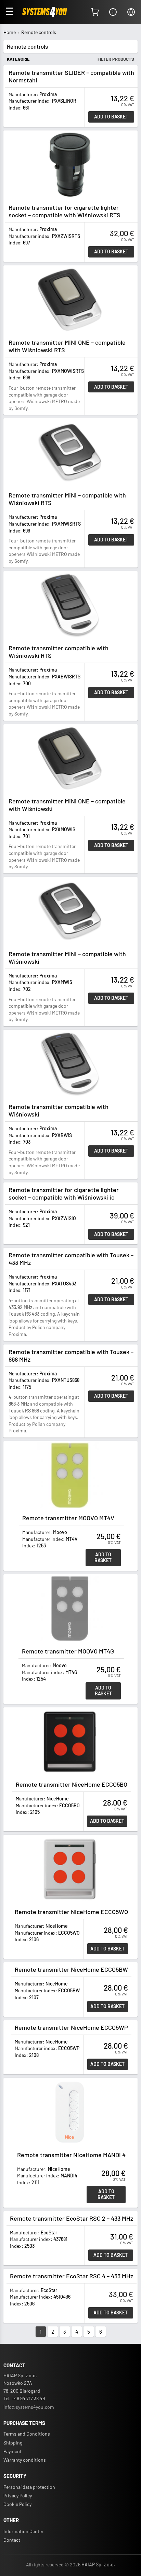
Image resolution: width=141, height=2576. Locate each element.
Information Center (23, 2531)
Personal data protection (29, 2487)
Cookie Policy (17, 2504)
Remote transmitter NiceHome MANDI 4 (71, 2155)
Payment (12, 2451)
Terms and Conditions (27, 2434)
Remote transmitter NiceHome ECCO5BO (72, 1784)
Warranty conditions (25, 2460)
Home (10, 32)
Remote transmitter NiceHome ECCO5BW (71, 1969)
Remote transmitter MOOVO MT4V (68, 1518)
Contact (12, 2540)
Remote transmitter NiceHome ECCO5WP (71, 2027)
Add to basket (111, 117)
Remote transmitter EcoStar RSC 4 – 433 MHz (72, 2276)
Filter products (116, 59)
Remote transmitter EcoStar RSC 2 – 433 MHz (72, 2218)
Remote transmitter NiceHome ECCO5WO (71, 1912)
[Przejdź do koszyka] (95, 12)
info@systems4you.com (29, 2407)
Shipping (13, 2443)
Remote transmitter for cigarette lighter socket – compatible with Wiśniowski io (64, 1193)
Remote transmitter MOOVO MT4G (68, 1651)
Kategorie (18, 59)
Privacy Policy (18, 2495)
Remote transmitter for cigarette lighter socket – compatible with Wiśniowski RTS (65, 211)
